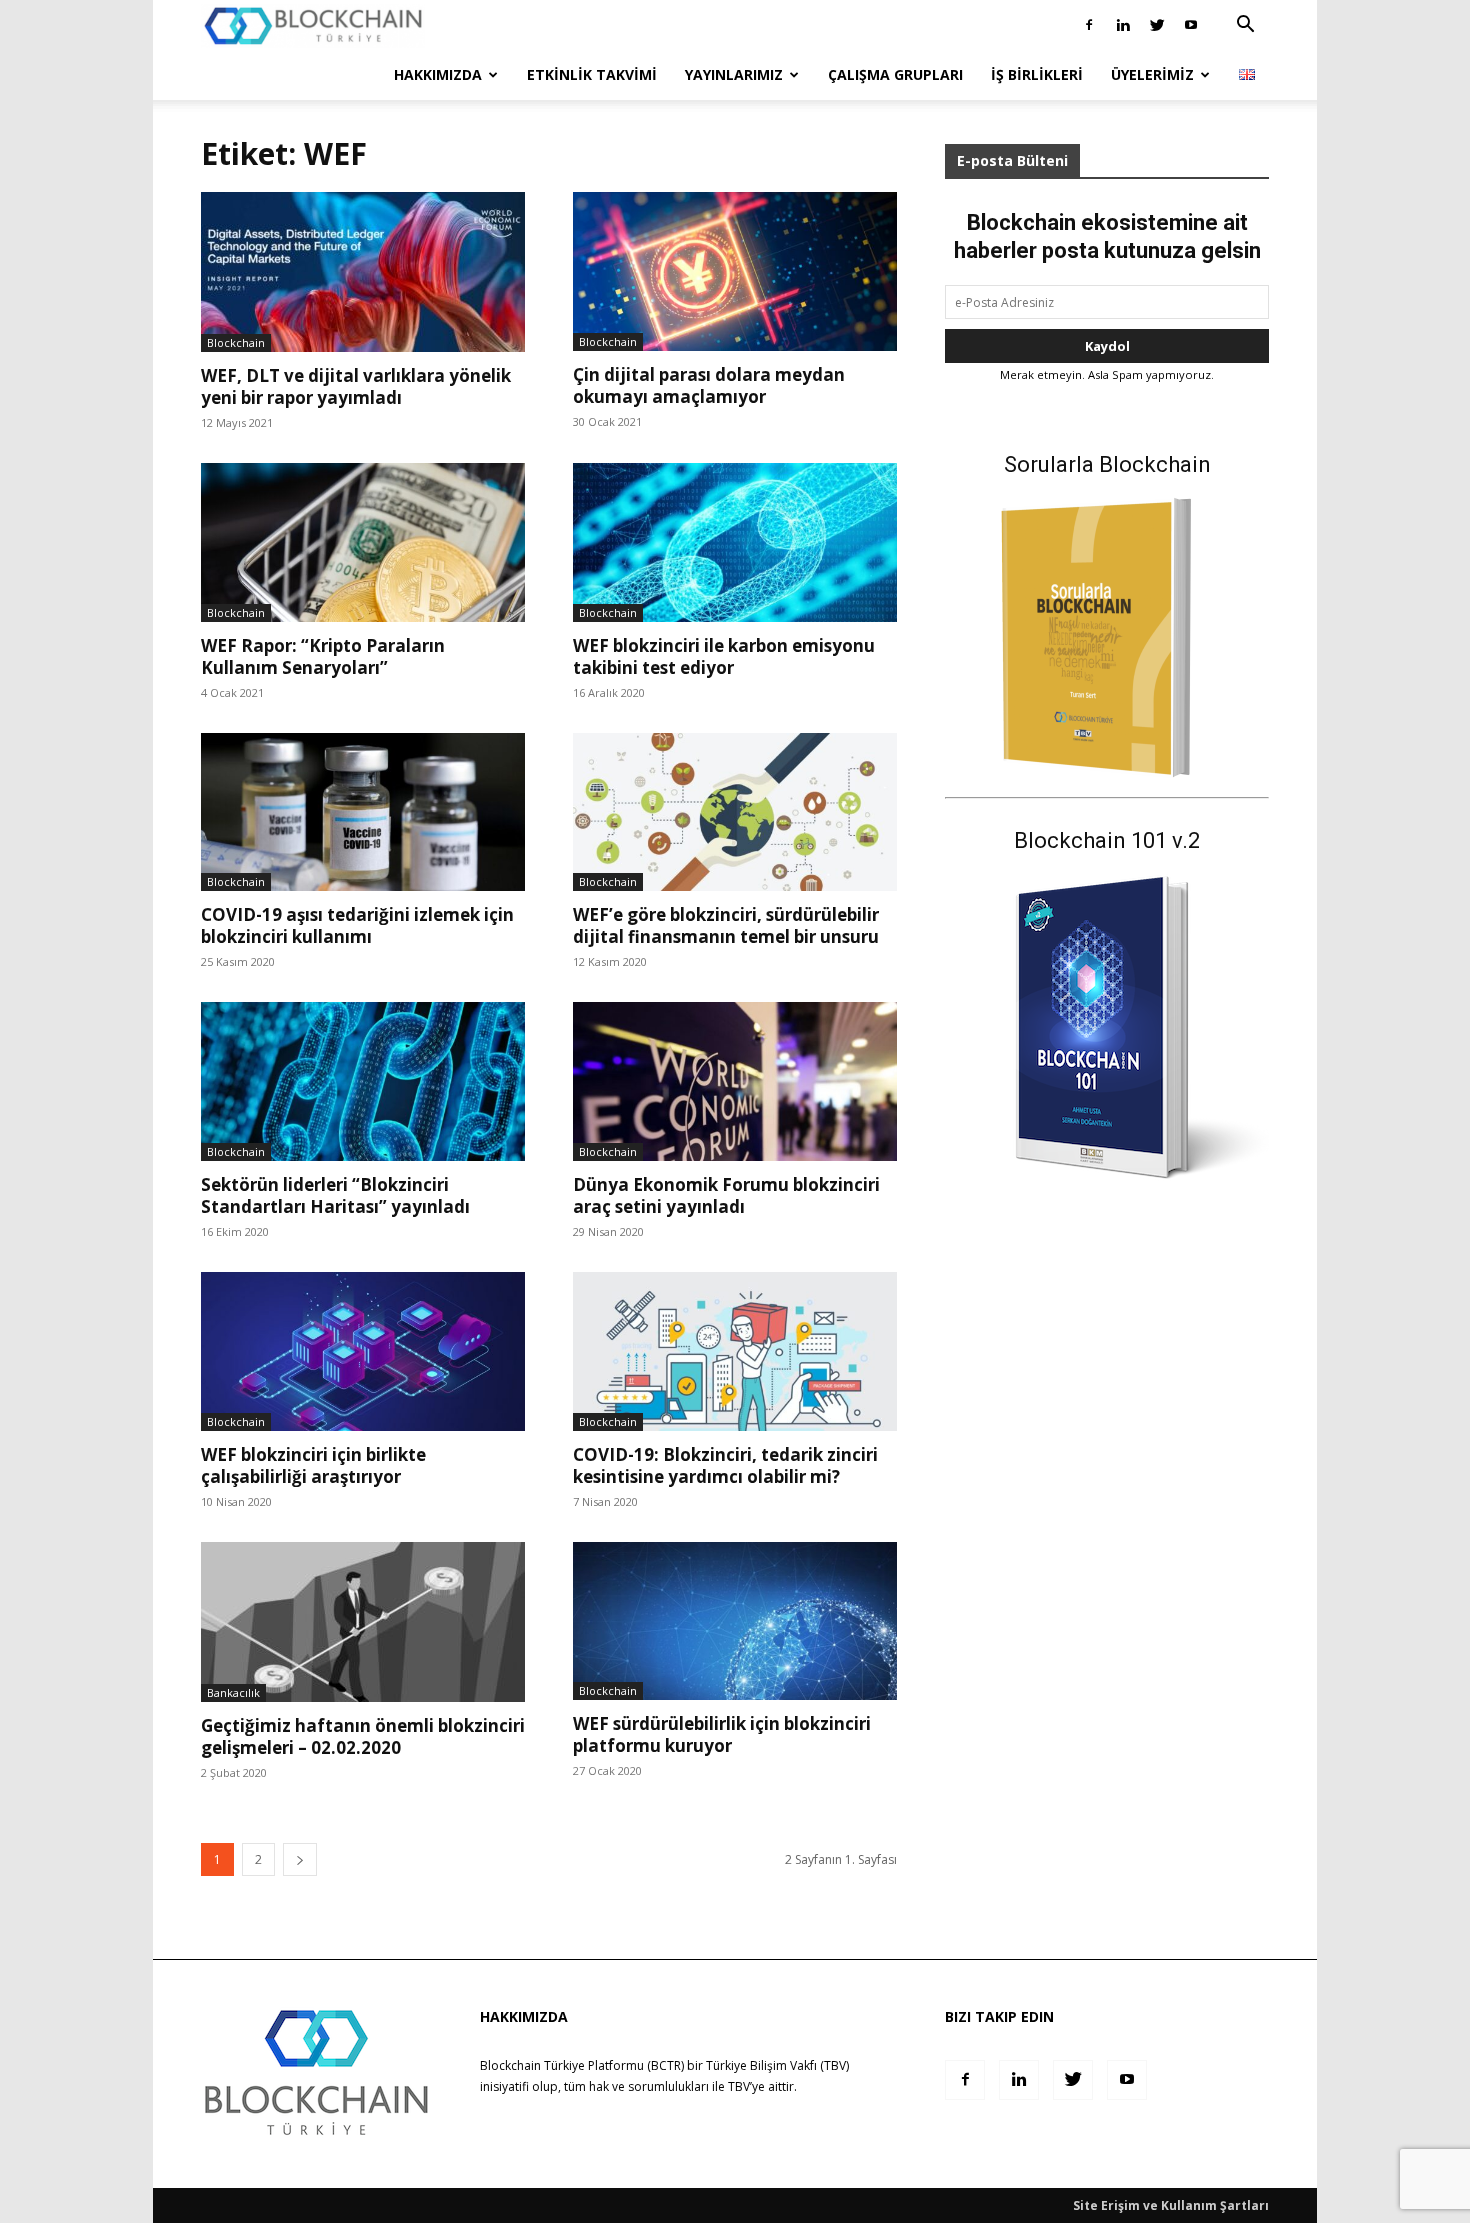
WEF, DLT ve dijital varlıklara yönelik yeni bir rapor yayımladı (356, 386)
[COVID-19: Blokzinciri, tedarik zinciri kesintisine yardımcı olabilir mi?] (735, 1351)
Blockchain (236, 342)
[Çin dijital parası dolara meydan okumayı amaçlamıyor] (735, 271)
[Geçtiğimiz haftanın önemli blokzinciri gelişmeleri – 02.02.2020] (363, 1622)
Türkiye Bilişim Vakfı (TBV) (777, 2065)
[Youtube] (1191, 25)
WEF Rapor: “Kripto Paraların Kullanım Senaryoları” (323, 656)
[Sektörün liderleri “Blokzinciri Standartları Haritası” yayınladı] (363, 1081)
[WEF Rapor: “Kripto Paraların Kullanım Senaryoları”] (363, 542)
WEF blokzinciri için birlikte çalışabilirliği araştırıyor (313, 1465)
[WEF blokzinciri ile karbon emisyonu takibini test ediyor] (735, 542)
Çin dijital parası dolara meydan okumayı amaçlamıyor (709, 385)
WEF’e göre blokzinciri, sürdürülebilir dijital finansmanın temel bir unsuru (726, 925)
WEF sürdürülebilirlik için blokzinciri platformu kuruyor (722, 1734)
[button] (1245, 26)
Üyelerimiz (1152, 74)
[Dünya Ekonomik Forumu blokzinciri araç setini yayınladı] (735, 1081)
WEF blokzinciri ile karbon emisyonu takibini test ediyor (724, 656)
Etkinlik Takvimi (592, 74)
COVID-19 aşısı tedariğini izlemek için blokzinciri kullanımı (357, 925)
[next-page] (300, 1859)
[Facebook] (1089, 25)
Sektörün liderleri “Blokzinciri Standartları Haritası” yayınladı (335, 1195)
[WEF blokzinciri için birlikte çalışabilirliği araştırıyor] (363, 1351)
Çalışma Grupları (895, 74)
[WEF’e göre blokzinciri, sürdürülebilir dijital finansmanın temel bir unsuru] (735, 812)
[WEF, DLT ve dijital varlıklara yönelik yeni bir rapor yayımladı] (363, 272)
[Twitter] (1157, 25)
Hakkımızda (438, 74)
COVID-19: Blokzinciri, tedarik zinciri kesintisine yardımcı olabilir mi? (725, 1465)
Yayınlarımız (734, 74)
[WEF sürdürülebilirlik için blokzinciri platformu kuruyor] (735, 1621)
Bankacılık (233, 1692)
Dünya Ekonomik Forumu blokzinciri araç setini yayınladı (726, 1195)
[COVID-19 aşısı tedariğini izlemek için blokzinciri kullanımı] (363, 812)
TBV (739, 2086)
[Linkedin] (1123, 25)
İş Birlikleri (1037, 74)
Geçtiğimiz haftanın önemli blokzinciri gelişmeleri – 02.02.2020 (363, 1736)
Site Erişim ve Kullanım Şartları (1171, 2205)
